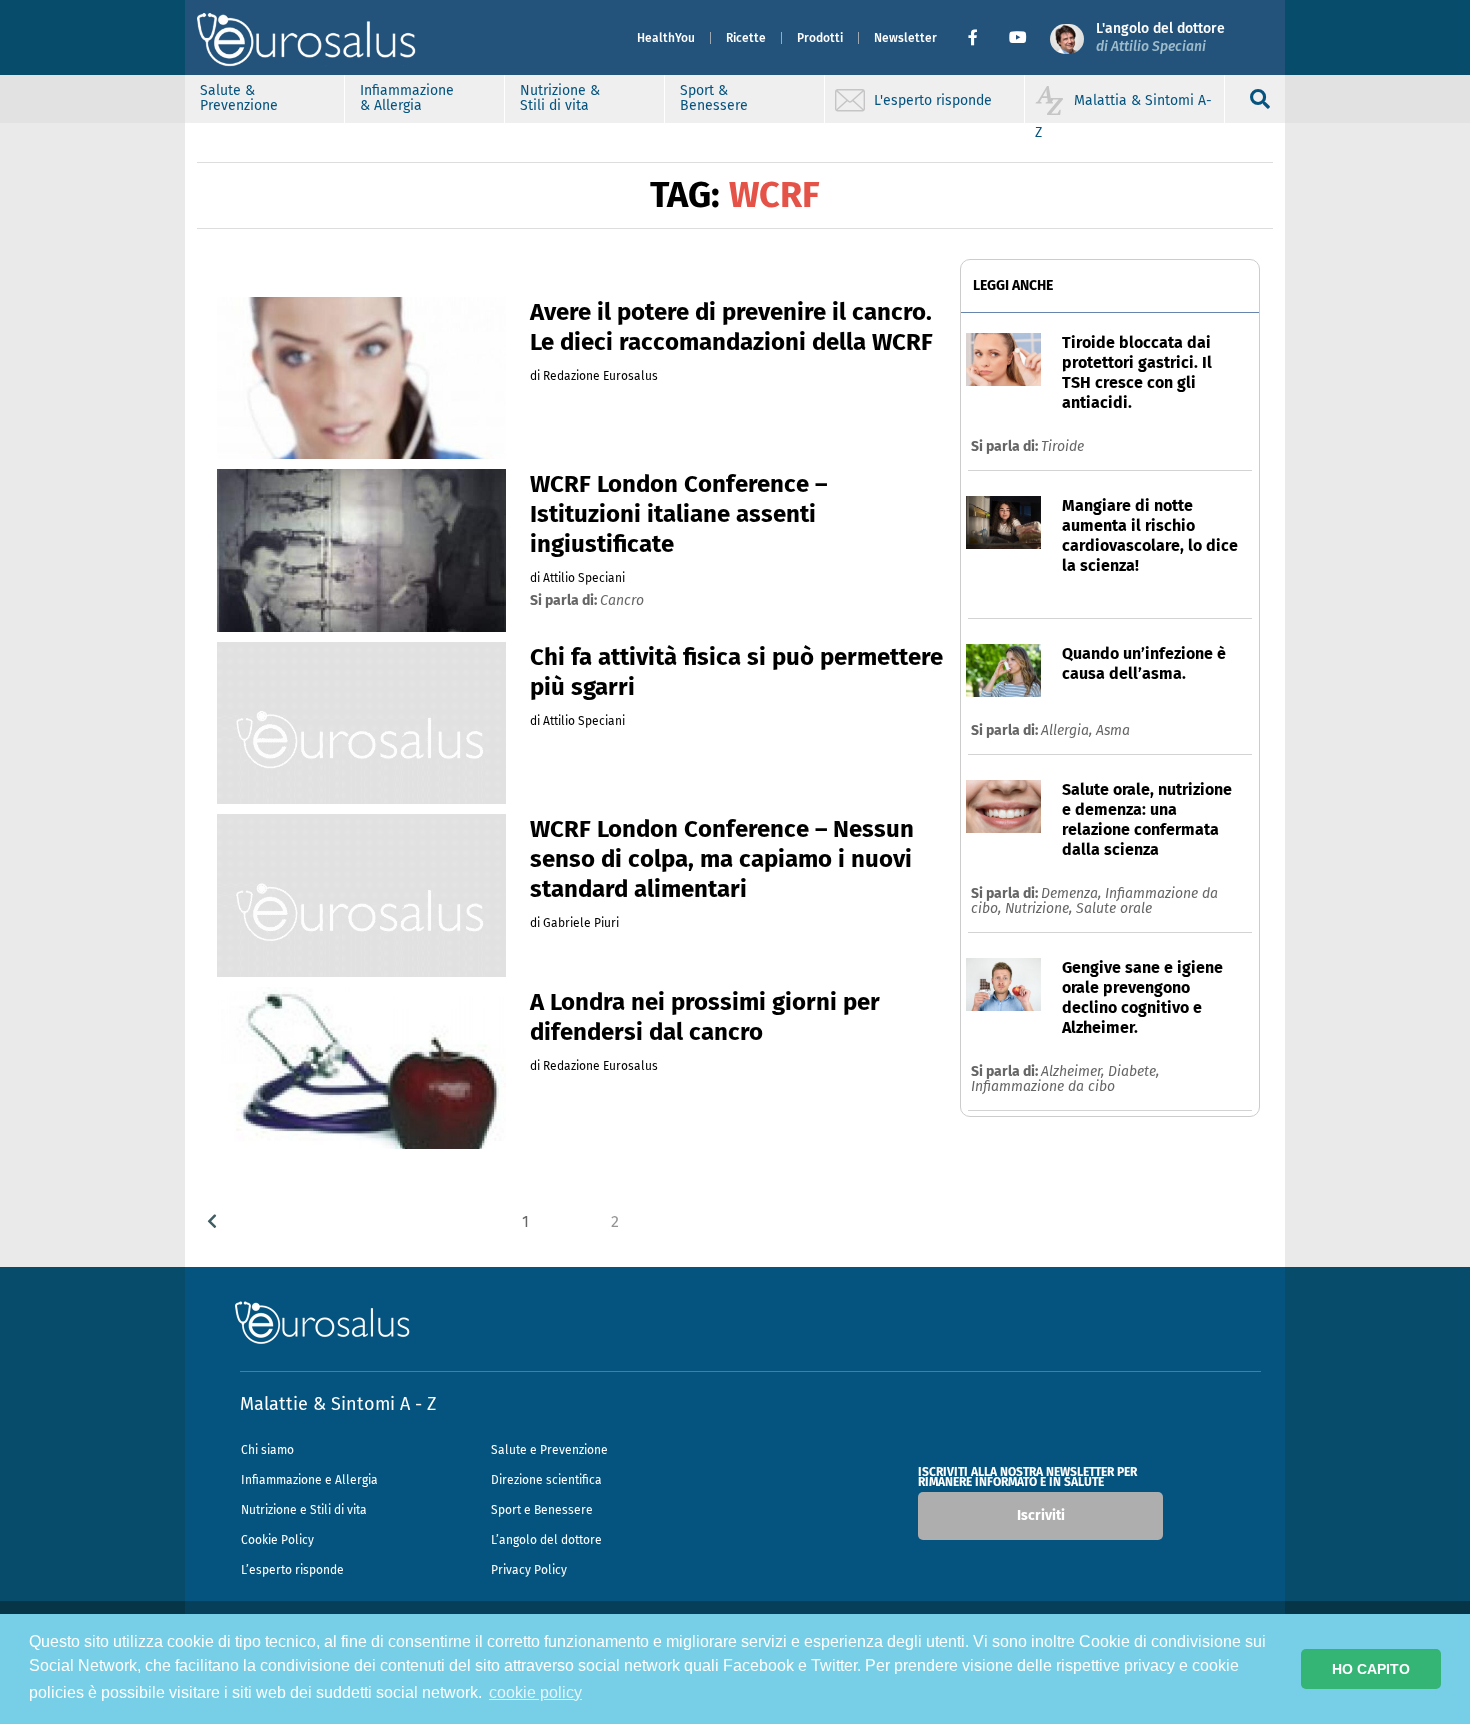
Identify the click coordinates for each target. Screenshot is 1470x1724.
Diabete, (1133, 1071)
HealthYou (666, 38)
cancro (622, 600)
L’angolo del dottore (546, 1540)
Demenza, (1073, 893)
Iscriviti (1041, 1515)
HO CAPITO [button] (1371, 1669)
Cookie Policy (277, 1540)
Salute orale (1114, 908)
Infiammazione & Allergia (407, 98)
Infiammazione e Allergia (309, 1480)
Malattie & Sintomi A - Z (338, 1404)
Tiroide (1062, 446)
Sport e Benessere (542, 1510)
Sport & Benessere (714, 98)
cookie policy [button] (535, 1692)
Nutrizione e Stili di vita (304, 1510)
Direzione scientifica (546, 1480)
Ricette (746, 38)
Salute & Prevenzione (239, 98)
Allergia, (1068, 730)
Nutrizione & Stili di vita (560, 98)
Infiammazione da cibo (1043, 1086)
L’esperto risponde (292, 1570)
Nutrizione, (1040, 908)
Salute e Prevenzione (549, 1450)
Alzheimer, (1074, 1071)
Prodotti (820, 38)
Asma (1113, 730)
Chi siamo (267, 1450)
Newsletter (905, 38)
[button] (980, 38)
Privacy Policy (529, 1570)
